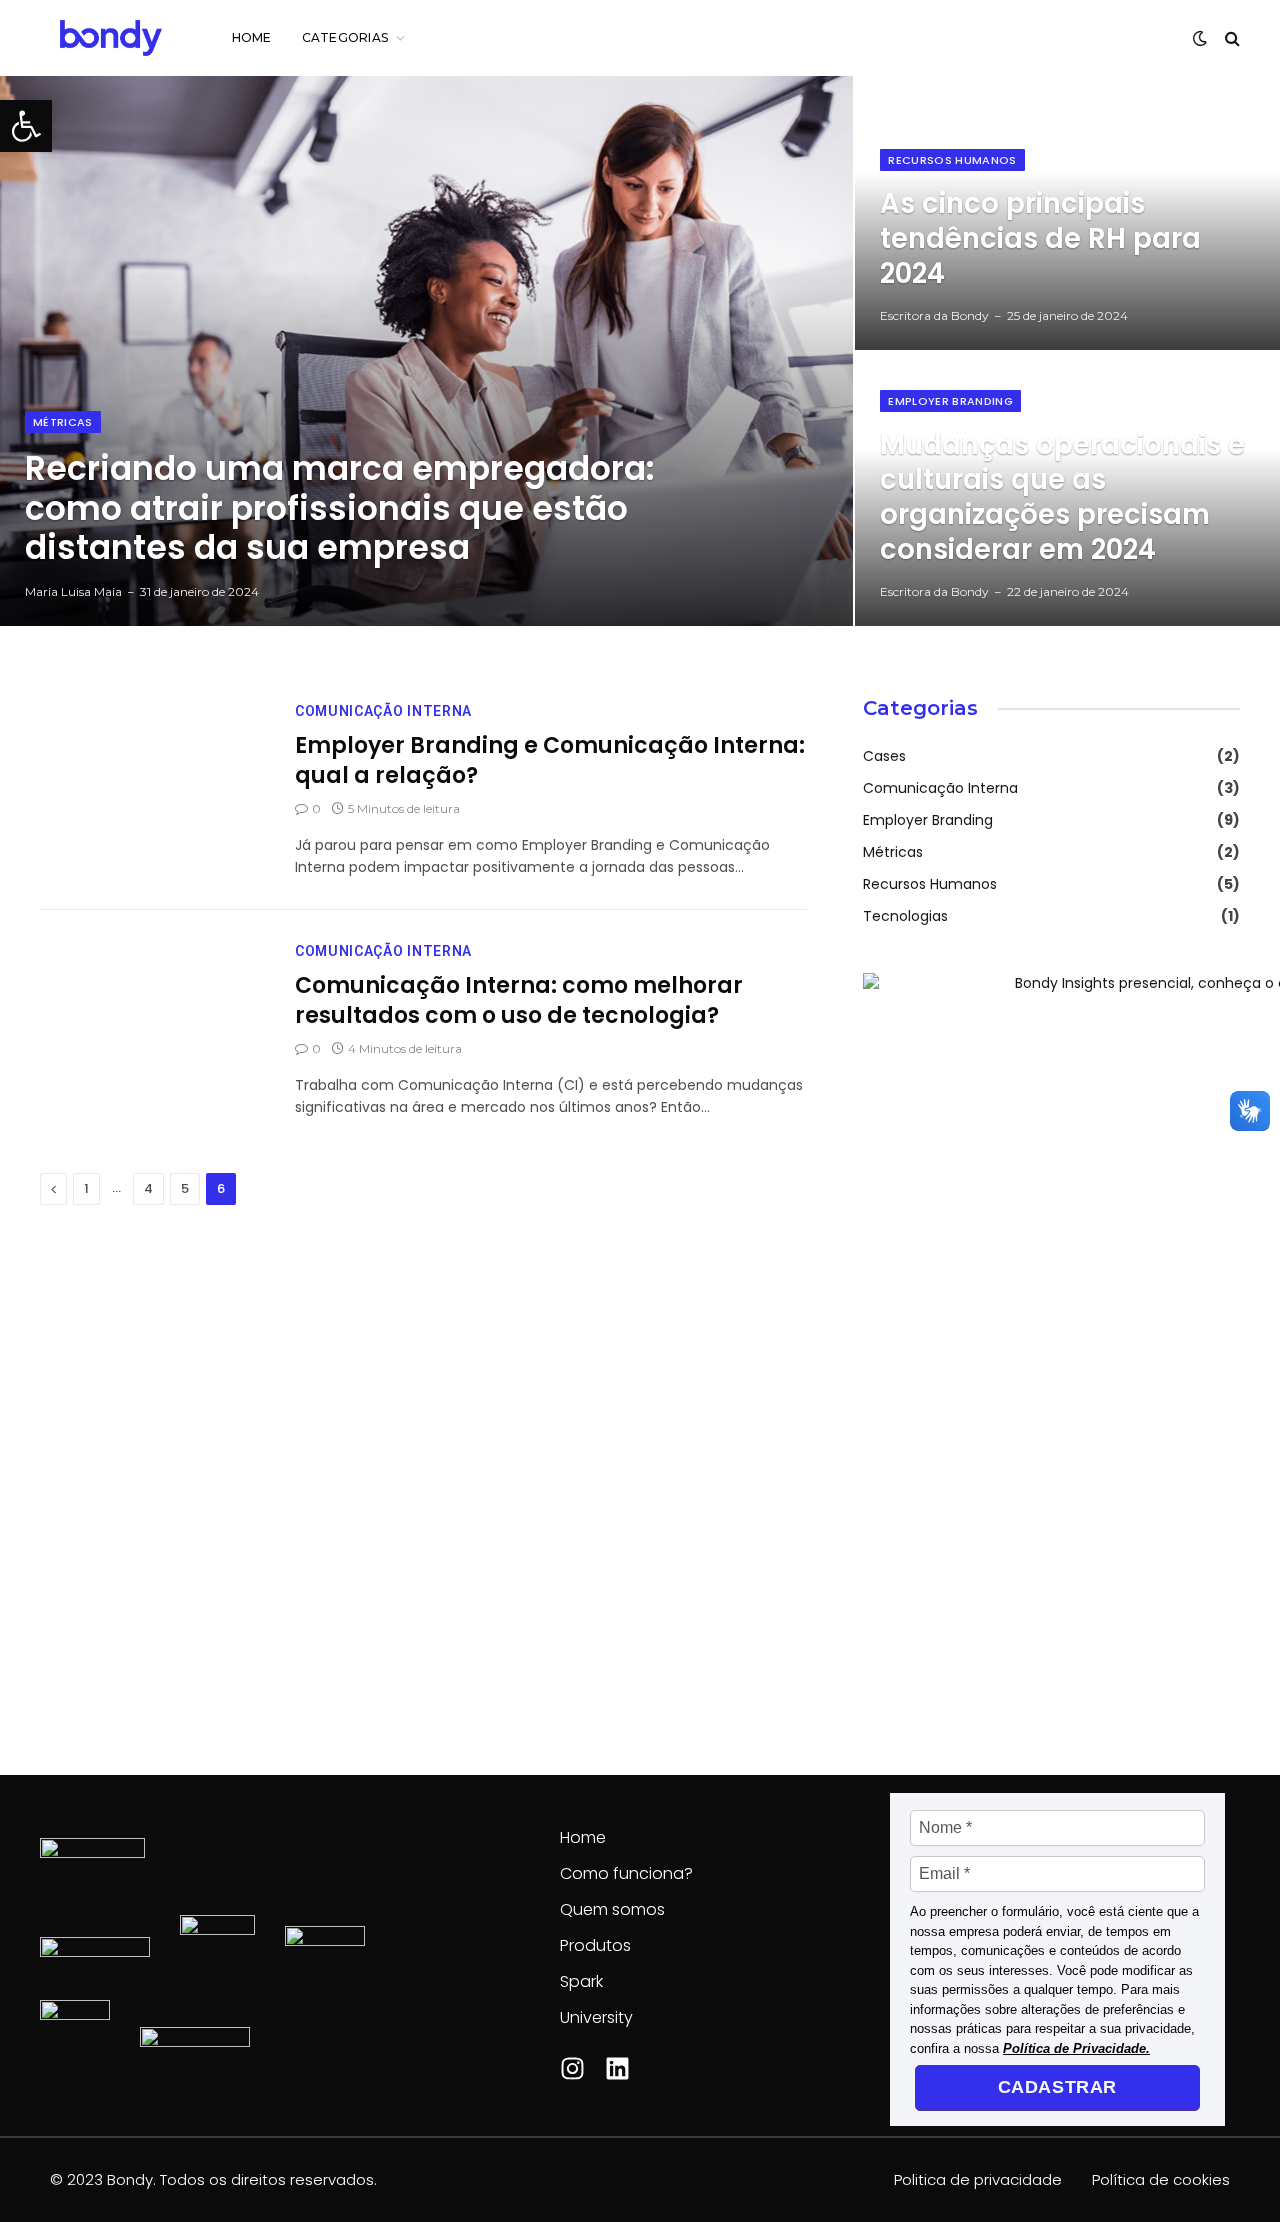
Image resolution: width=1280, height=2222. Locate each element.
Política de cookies (1161, 2179)
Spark (581, 1981)
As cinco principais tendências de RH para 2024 (1040, 239)
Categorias (345, 37)
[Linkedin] (617, 2068)
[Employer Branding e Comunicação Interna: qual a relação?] (155, 772)
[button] (26, 126)
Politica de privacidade (978, 2179)
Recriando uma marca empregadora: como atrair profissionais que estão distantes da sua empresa (340, 508)
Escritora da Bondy (934, 315)
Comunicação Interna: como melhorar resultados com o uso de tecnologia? (519, 1001)
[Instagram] (572, 2068)
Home (252, 37)
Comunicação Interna (383, 711)
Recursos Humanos (952, 160)
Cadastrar (1057, 2087)
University (596, 2017)
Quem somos (612, 1909)
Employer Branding (950, 401)
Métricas (63, 422)
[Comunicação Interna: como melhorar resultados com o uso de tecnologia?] (155, 1012)
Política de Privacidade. (1076, 2048)
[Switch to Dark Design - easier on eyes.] (1200, 38)
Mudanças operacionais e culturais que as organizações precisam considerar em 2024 (1062, 498)
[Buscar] (1230, 38)
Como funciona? (626, 1873)
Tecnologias (905, 916)
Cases (884, 756)
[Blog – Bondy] (111, 38)
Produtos (595, 1945)
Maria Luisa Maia (73, 591)
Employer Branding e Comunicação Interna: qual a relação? (550, 761)
